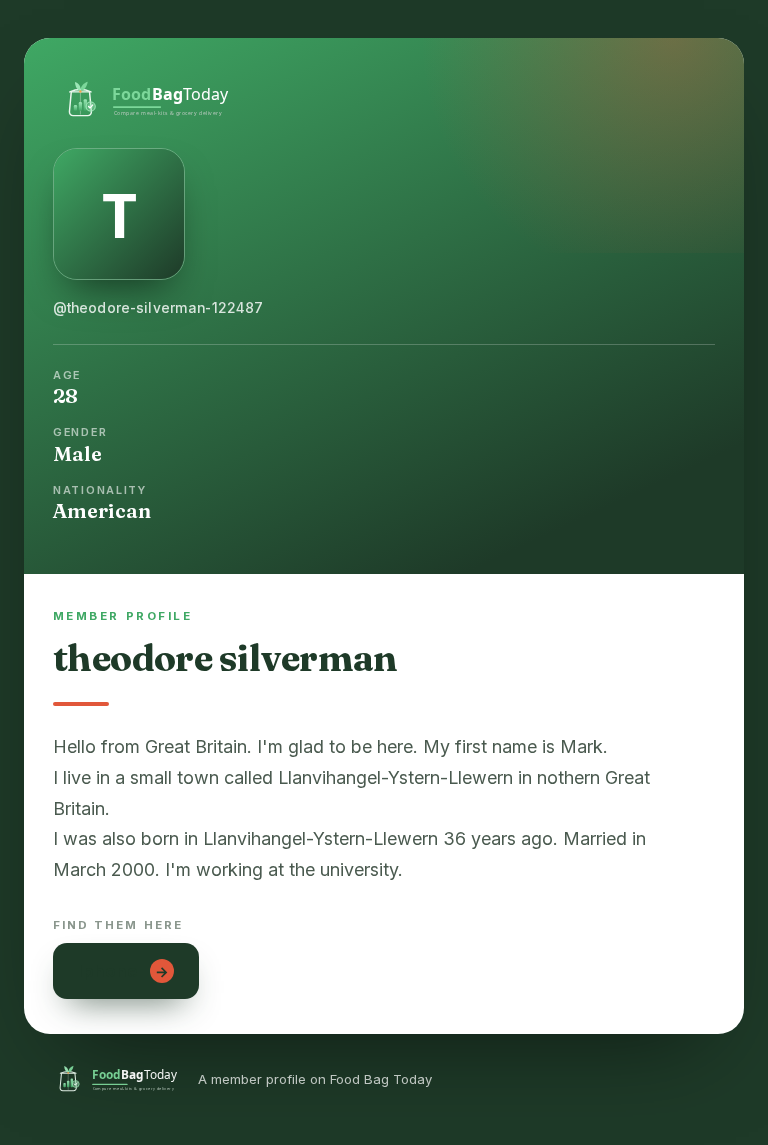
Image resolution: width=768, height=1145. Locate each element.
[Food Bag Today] (384, 97)
